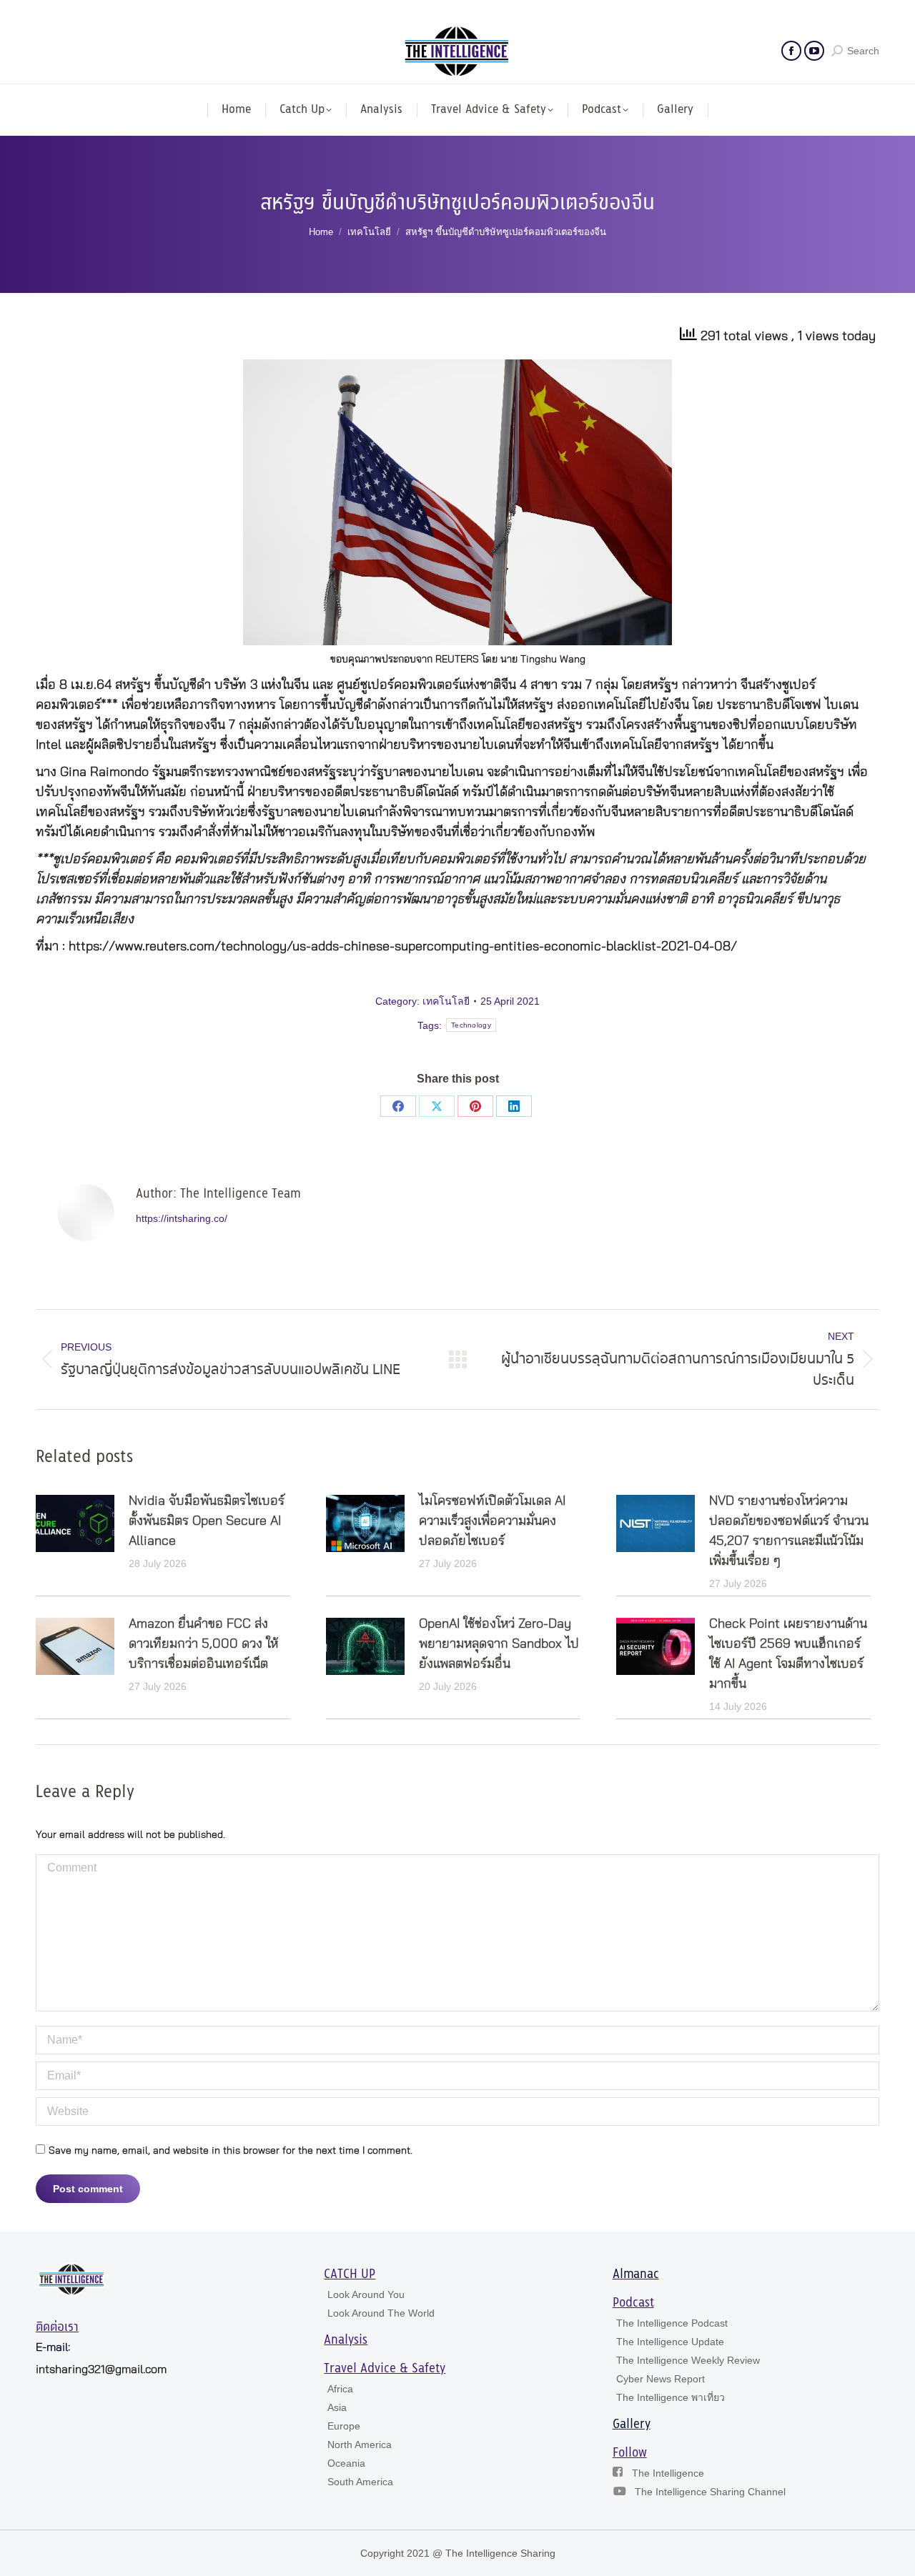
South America (360, 2482)
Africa (340, 2389)
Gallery (632, 2425)
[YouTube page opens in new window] (814, 51)
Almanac (636, 2274)
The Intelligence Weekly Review (688, 2360)
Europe (344, 2426)
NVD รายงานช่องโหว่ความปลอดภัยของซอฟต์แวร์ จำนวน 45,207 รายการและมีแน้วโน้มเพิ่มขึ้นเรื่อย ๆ (789, 1531)
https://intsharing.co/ (182, 1218)
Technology (471, 1025)
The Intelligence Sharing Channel (710, 2492)
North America (360, 2445)
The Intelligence (668, 2473)
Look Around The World (381, 2313)
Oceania (346, 2463)
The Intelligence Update (670, 2342)
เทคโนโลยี (446, 1001)
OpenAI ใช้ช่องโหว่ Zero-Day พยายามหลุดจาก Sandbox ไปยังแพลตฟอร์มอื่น (499, 1644)
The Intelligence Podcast (672, 2323)
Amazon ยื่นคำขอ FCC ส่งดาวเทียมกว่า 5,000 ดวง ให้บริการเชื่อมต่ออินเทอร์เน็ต (203, 1644)
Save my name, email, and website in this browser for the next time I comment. (231, 2151)
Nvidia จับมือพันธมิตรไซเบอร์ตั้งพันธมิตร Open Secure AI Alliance (207, 1521)
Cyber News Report (661, 2379)
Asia (337, 2407)
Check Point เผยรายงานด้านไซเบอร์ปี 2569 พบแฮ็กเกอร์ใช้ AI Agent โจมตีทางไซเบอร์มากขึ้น (788, 1654)
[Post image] (75, 1523)
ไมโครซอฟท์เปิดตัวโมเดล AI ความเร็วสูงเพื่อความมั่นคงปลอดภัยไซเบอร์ (492, 1521)
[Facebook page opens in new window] (791, 51)
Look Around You (366, 2294)
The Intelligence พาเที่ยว (671, 2397)
